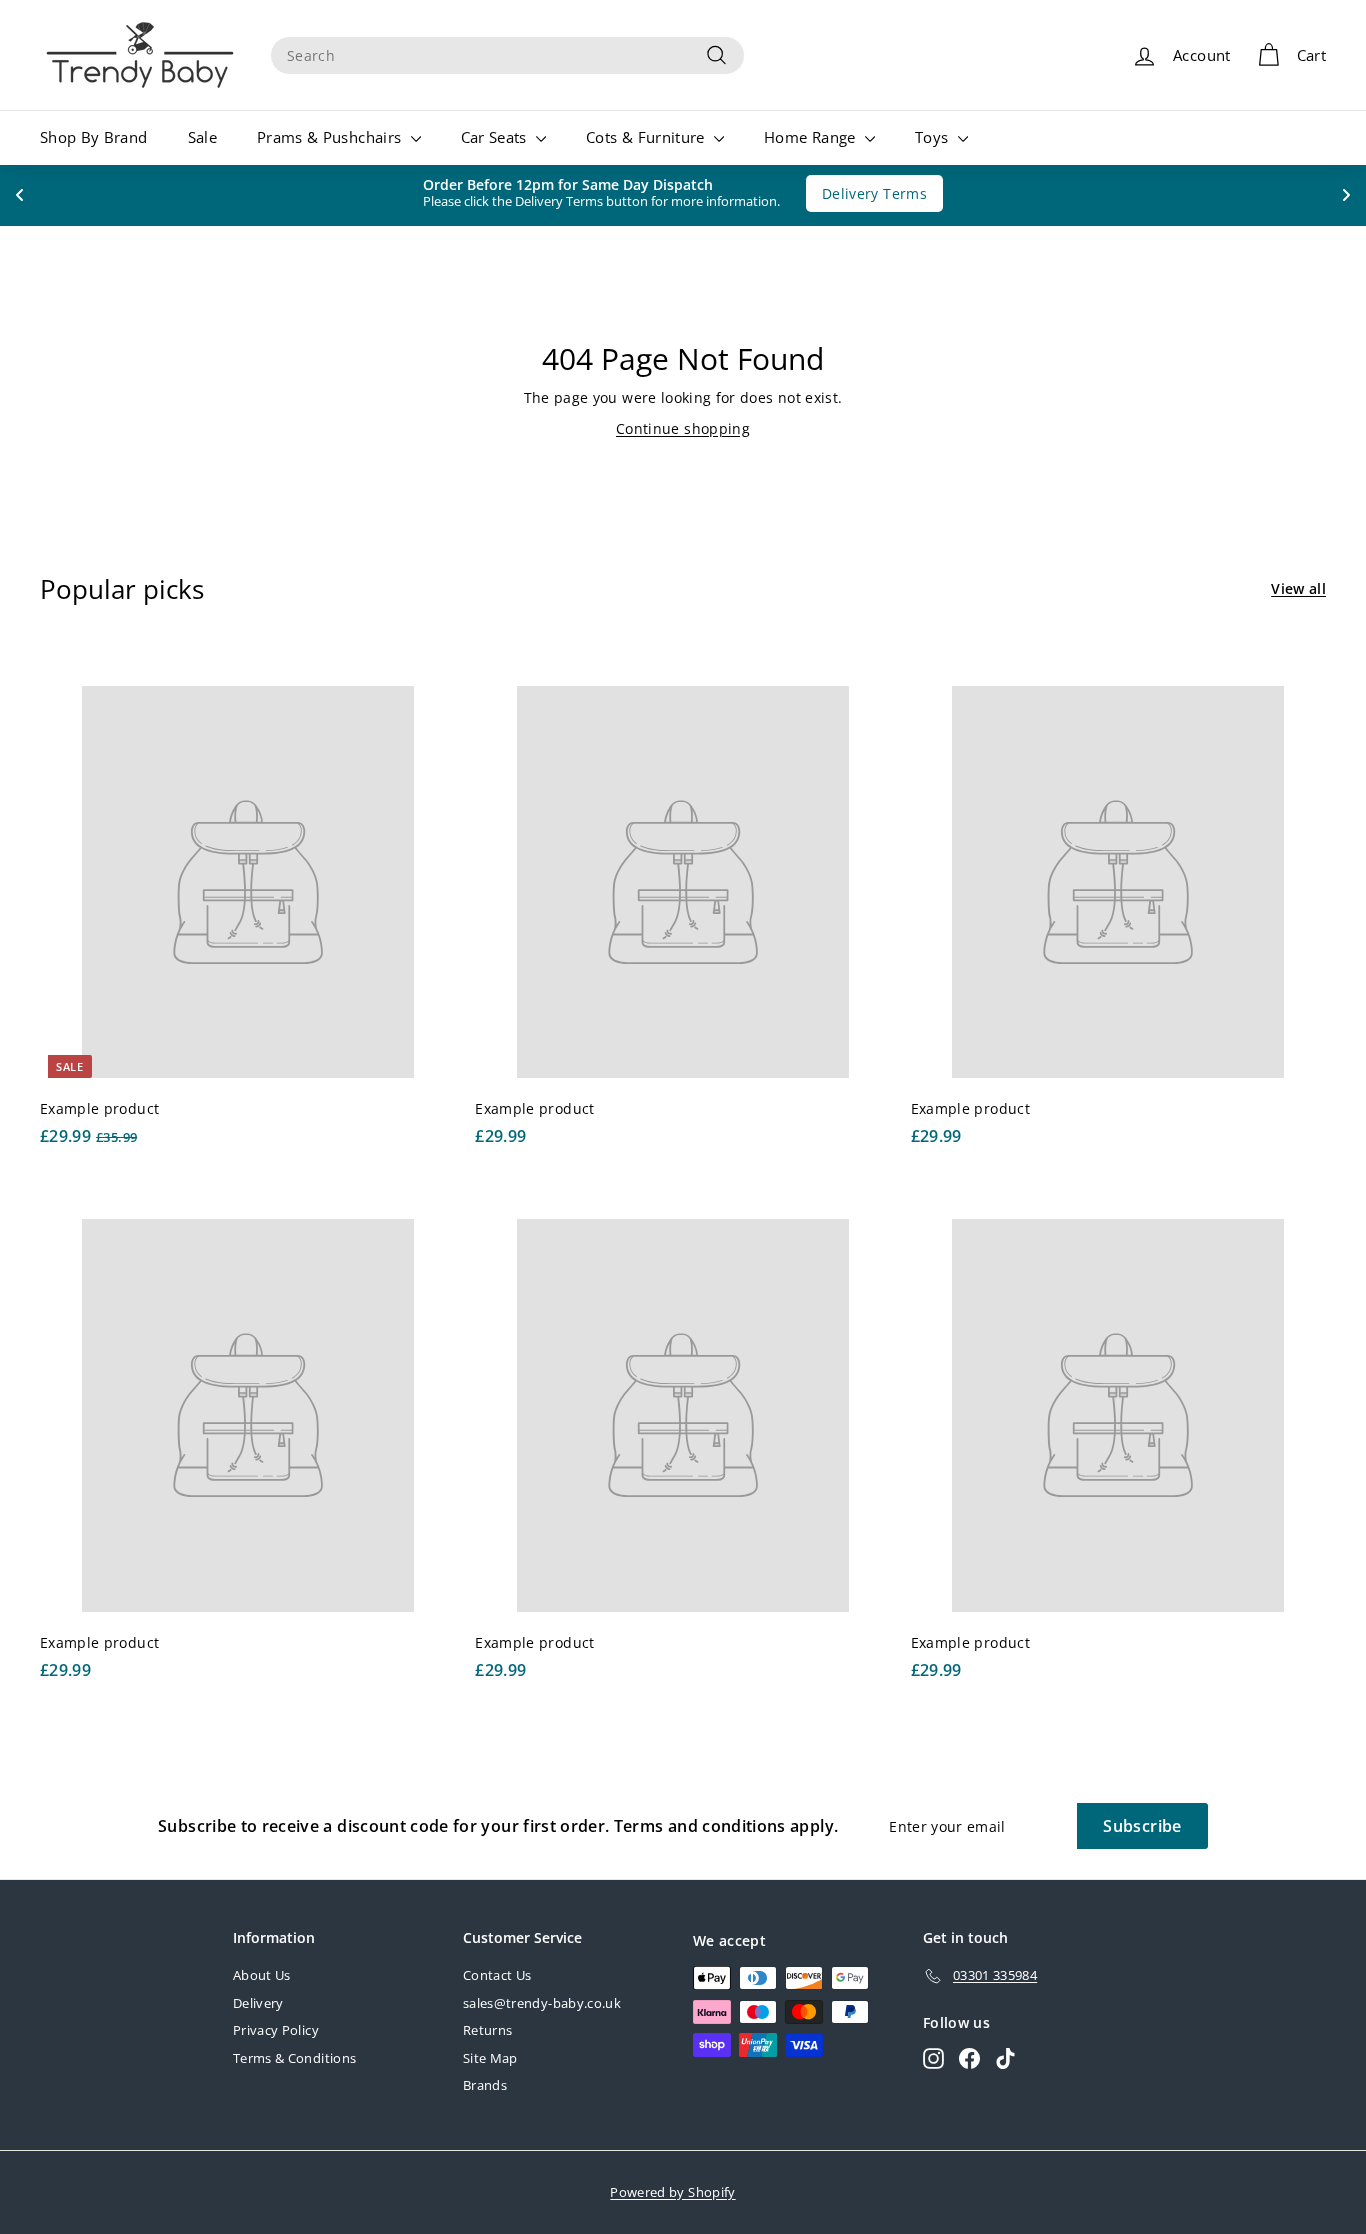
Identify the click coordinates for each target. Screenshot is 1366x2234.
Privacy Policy (276, 2030)
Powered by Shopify (672, 2192)
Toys (934, 137)
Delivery (258, 2003)
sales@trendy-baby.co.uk (542, 2003)
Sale (202, 137)
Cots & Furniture (647, 137)
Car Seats (496, 137)
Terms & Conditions (294, 2058)
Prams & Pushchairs (331, 137)
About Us (262, 1975)
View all (1298, 588)
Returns (487, 2030)
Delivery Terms (883, 193)
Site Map (490, 2058)
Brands (485, 2085)
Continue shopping (683, 428)
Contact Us (497, 1975)
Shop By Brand (94, 137)
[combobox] (507, 55)
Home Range (812, 137)
